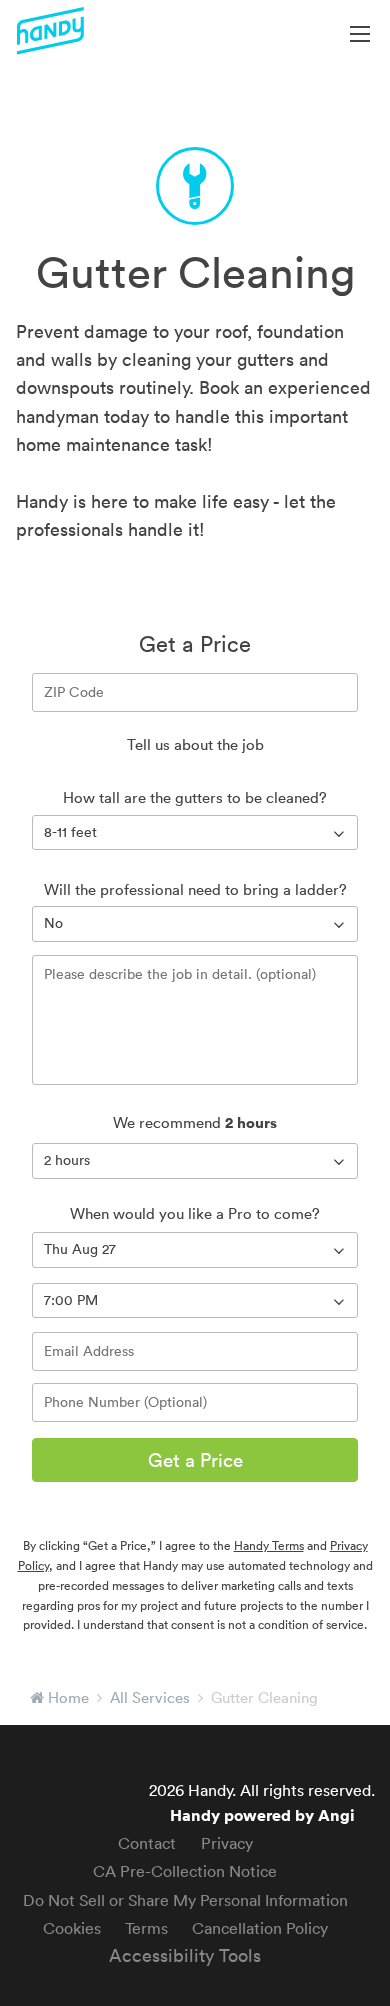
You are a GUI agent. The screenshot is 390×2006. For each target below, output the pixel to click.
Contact (147, 1843)
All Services (150, 1697)
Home (68, 1697)
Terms (146, 1928)
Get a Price (195, 1460)
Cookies (72, 1928)
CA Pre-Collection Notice (185, 1871)
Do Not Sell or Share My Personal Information (185, 1900)
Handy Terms (269, 1545)
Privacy (227, 1843)
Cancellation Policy (260, 1928)
